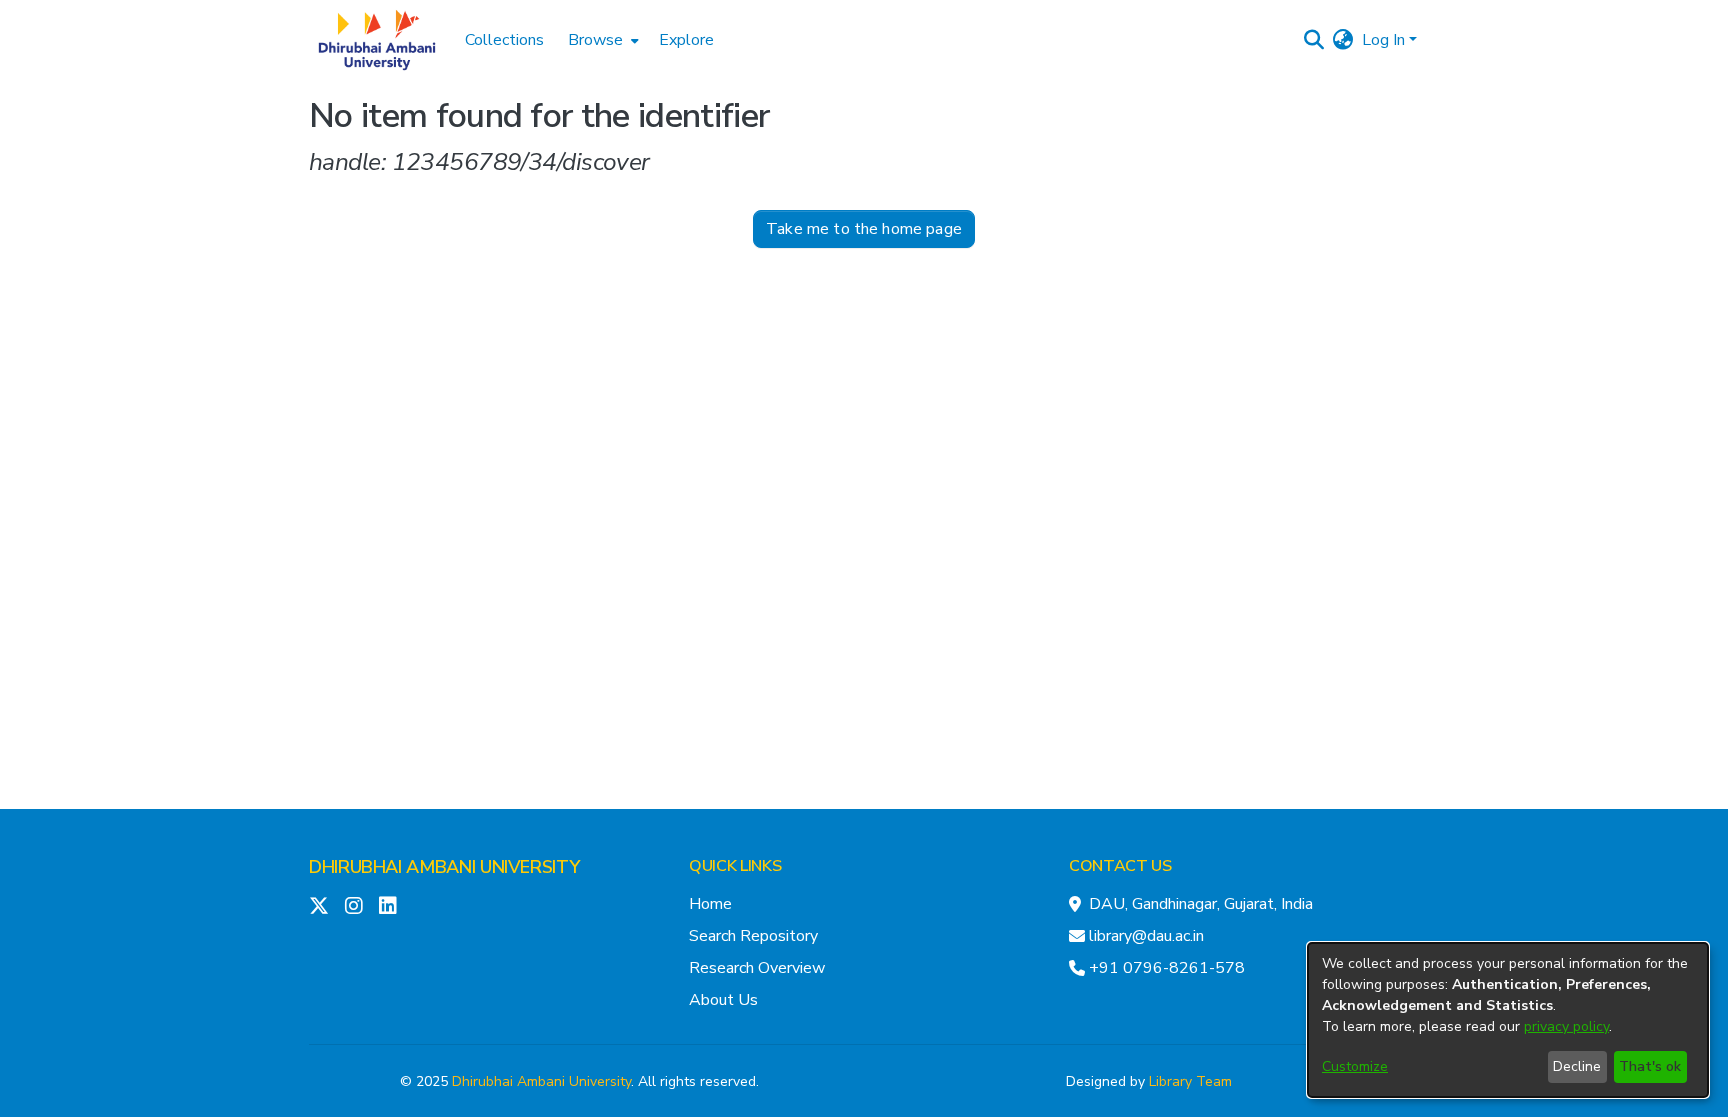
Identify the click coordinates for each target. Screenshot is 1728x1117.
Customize (1355, 1066)
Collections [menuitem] (504, 40)
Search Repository (753, 936)
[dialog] (1508, 1020)
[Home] (377, 40)
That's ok (1650, 1066)
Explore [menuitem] (686, 40)
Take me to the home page (864, 229)
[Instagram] (354, 906)
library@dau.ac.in (1146, 936)
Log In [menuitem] (1383, 40)
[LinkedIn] (388, 906)
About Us (723, 1000)
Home (710, 904)
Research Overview (757, 968)
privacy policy (1566, 1026)
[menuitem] (601, 40)
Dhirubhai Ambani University (541, 1081)
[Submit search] (1314, 40)
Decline (1577, 1066)
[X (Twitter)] (319, 906)
